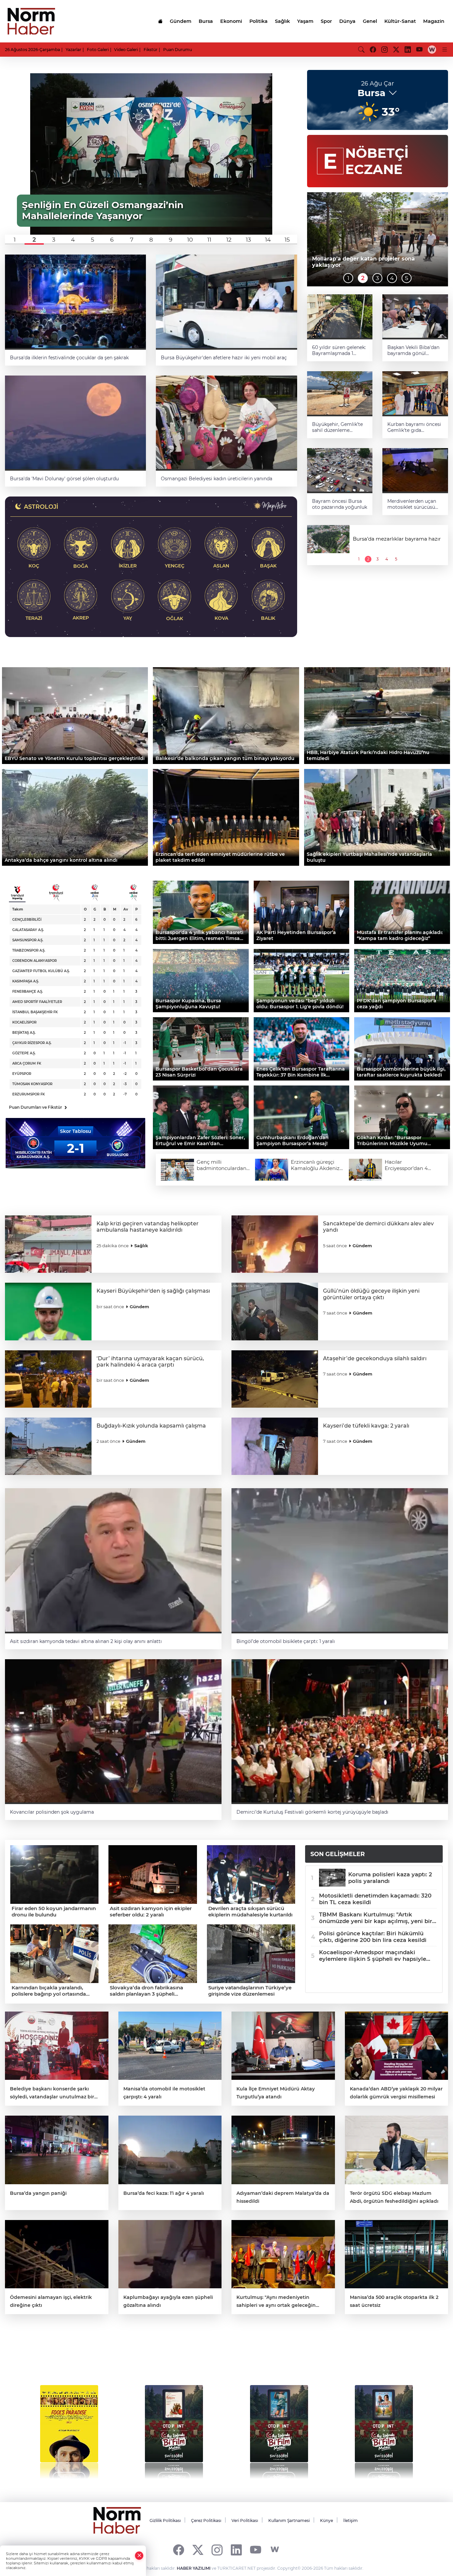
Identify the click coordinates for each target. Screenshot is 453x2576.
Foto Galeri (98, 50)
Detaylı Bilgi (69, 2477)
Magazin (434, 21)
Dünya (347, 21)
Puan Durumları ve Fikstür (38, 1107)
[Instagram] (217, 2550)
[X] (198, 2550)
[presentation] (24, 2429)
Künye (326, 2520)
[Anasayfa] (160, 21)
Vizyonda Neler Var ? (67, 2356)
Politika (259, 21)
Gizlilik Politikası (165, 2520)
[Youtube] (256, 2550)
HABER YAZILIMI (194, 2568)
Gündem (181, 21)
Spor (326, 21)
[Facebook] (179, 2550)
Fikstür (151, 50)
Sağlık (282, 21)
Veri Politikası (245, 2520)
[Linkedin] (236, 2550)
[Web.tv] (432, 49)
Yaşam (305, 21)
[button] (15, 240)
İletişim (351, 2520)
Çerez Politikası (206, 2520)
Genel (370, 21)
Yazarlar (73, 50)
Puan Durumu (178, 50)
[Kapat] (139, 2556)
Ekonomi (231, 21)
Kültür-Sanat (400, 21)
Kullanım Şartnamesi (289, 2520)
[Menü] (445, 49)
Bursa (206, 21)
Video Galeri (126, 50)
